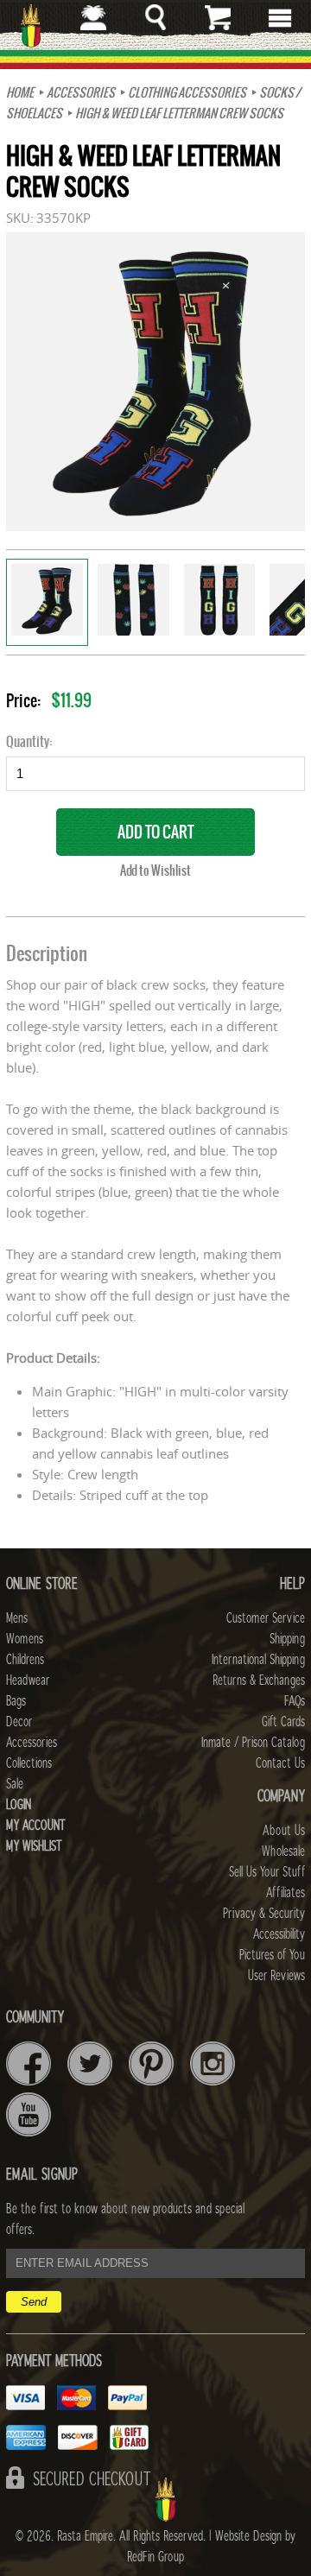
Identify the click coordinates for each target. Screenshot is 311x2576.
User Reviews (276, 1976)
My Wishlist (34, 1846)
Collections (29, 1763)
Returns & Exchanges (259, 1680)
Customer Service (266, 1618)
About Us (284, 1831)
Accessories (81, 92)
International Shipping (258, 1660)
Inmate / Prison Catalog (253, 1743)
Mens (17, 1618)
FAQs (295, 1701)
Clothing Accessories (187, 92)
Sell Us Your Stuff (267, 1872)
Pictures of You (272, 1955)
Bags (16, 1701)
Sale (15, 1784)
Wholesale (283, 1851)
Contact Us (280, 1763)
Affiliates (286, 1893)
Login (19, 1805)
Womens (25, 1639)
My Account (36, 1826)
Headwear (28, 1680)
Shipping (287, 1639)
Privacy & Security (264, 1914)
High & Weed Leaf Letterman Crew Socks (179, 113)
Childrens (25, 1660)
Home (20, 92)
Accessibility (279, 1934)
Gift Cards (283, 1722)
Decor (19, 1722)
